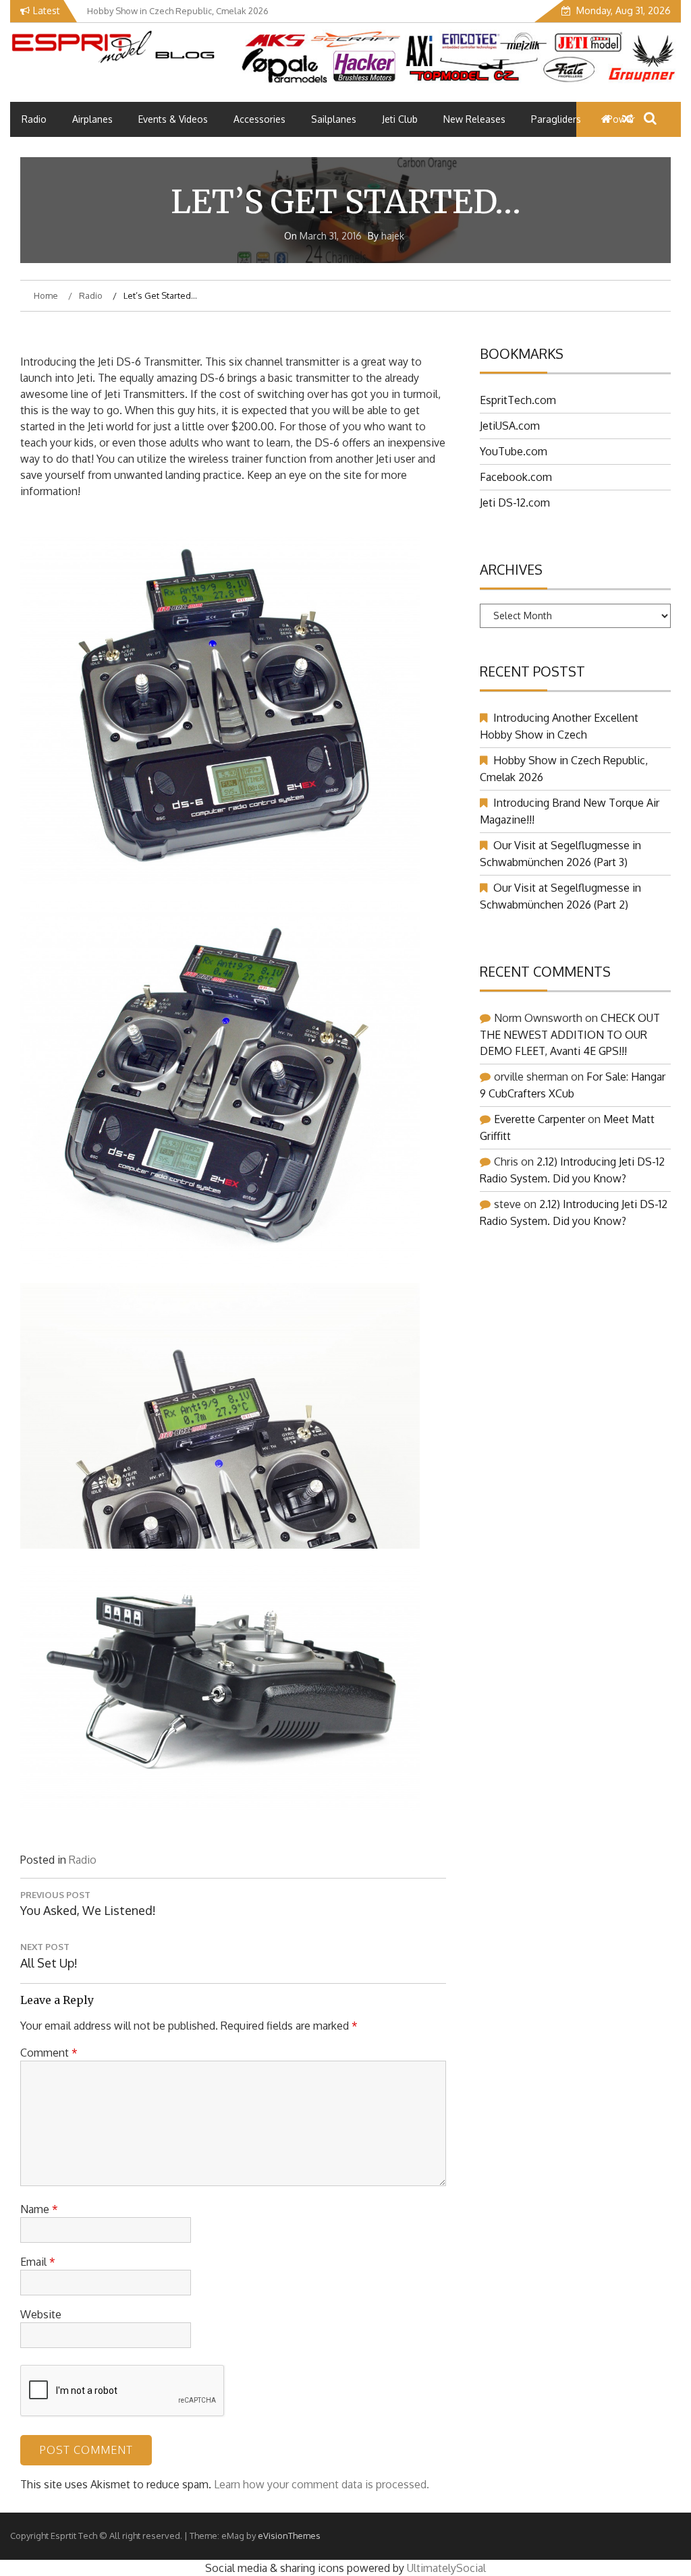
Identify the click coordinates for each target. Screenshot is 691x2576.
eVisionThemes (289, 2536)
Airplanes (92, 119)
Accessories (259, 119)
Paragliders (556, 119)
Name (39, 2209)
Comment (49, 2053)
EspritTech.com (518, 400)
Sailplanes (334, 119)
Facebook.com (516, 477)
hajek (393, 236)
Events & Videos (173, 119)
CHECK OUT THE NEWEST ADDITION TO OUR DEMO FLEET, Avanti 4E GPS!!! (570, 1034)
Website (41, 2314)
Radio (34, 119)
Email (38, 2262)
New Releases (474, 119)
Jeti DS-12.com (515, 503)
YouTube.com (514, 451)
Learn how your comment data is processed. (322, 2484)
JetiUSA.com (510, 426)
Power (621, 119)
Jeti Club (400, 119)
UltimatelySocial (446, 2568)
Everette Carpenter (540, 1119)
